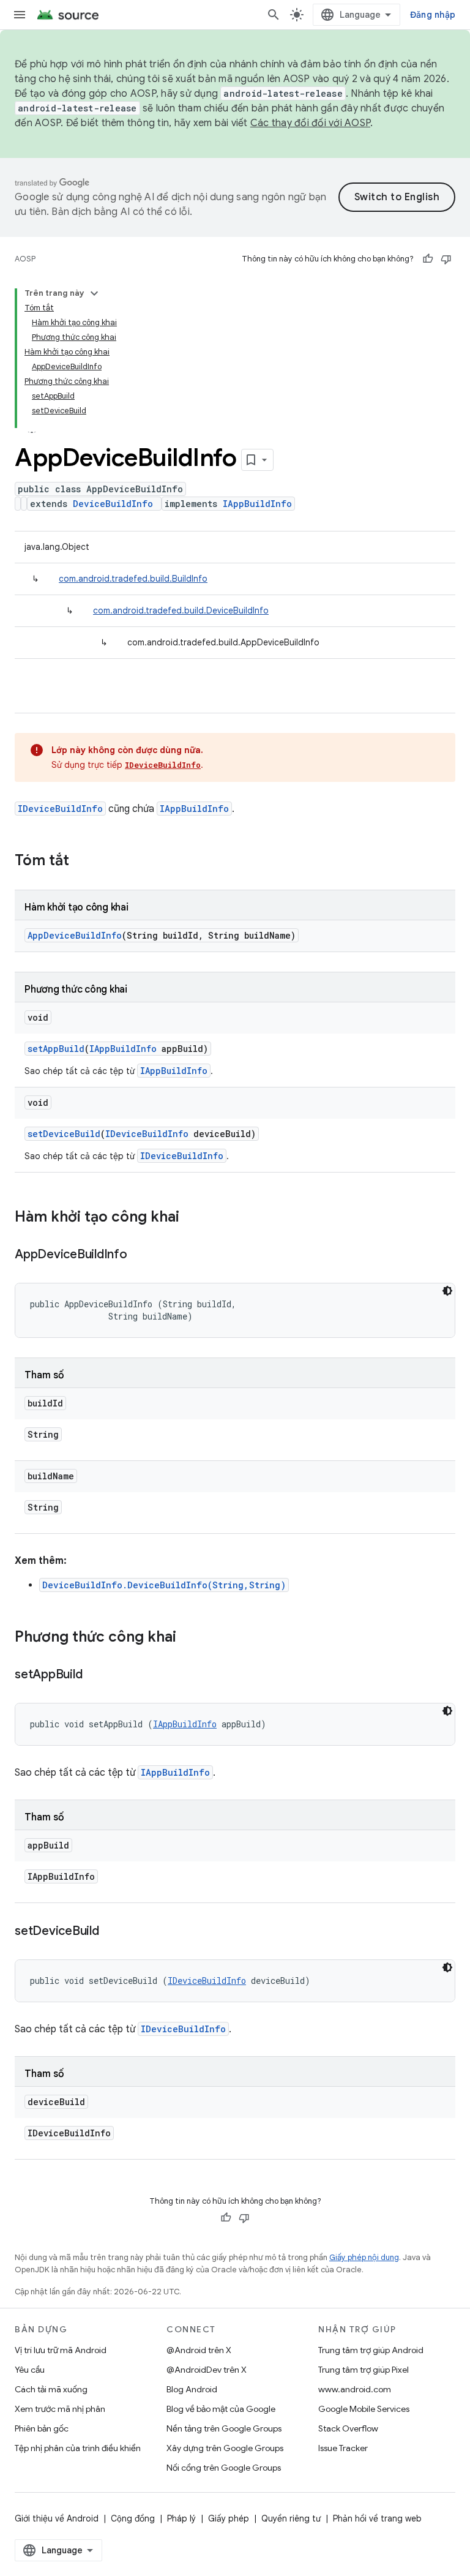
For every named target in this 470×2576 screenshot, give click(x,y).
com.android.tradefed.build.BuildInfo (133, 579)
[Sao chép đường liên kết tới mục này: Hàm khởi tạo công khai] (192, 1218)
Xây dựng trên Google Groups (225, 2448)
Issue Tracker (343, 2448)
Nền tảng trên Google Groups (224, 2428)
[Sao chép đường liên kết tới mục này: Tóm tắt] (81, 862)
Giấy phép (229, 2518)
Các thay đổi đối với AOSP (310, 123)
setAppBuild (56, 1049)
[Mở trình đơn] (20, 15)
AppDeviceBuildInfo (75, 935)
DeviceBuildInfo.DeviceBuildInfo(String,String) (164, 1585)
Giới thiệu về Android (57, 2518)
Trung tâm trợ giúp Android (371, 2350)
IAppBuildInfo (257, 504)
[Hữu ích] (428, 259)
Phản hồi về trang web (377, 2518)
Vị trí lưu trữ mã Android (61, 2350)
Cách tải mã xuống (51, 2389)
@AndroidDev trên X (207, 2370)
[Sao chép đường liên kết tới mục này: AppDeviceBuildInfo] (140, 1255)
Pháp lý (181, 2518)
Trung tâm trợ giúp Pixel (364, 2370)
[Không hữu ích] (446, 259)
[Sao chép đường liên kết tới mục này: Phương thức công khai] (188, 1638)
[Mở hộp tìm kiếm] (274, 15)
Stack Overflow (348, 2428)
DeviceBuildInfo (113, 504)
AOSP (25, 259)
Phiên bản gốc (42, 2428)
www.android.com (355, 2389)
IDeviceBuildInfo (163, 765)
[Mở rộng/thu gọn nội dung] (94, 293)
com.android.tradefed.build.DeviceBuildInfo (181, 610)
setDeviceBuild (64, 1134)
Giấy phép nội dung (364, 2257)
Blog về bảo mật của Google (221, 2409)
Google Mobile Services (364, 2409)
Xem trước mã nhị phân (60, 2409)
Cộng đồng (133, 2518)
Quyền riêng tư (291, 2518)
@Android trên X (199, 2350)
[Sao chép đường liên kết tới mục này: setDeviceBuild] (111, 1932)
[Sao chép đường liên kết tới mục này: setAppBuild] (94, 1675)
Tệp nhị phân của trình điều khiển (78, 2448)
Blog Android (192, 2389)
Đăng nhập (433, 15)
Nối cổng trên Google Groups (224, 2468)
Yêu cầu (30, 2370)
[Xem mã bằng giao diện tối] (447, 1291)
